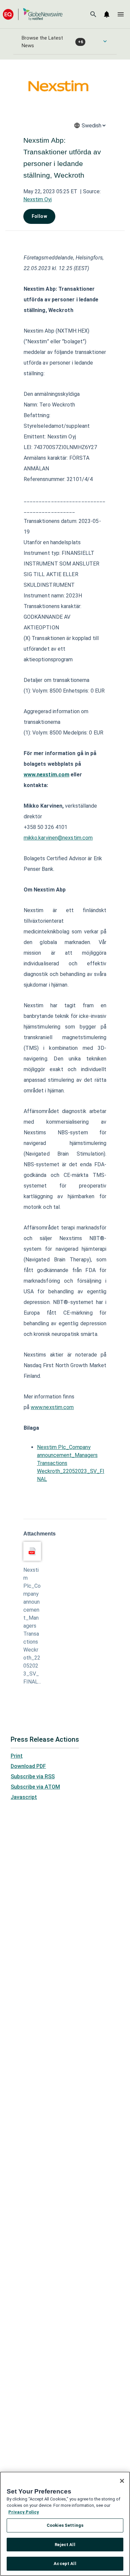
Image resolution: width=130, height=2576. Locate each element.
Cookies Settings (65, 2525)
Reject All (65, 2545)
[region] (65, 2524)
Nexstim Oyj (37, 199)
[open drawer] (121, 14)
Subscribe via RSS (33, 1776)
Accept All (65, 2564)
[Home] (33, 14)
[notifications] (107, 14)
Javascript (24, 1797)
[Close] (122, 2481)
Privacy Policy (24, 2512)
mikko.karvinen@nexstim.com (58, 838)
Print (17, 1756)
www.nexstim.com (52, 1407)
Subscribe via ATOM (35, 1787)
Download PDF (28, 1766)
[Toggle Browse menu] (105, 41)
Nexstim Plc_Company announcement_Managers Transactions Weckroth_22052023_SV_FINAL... (32, 1626)
